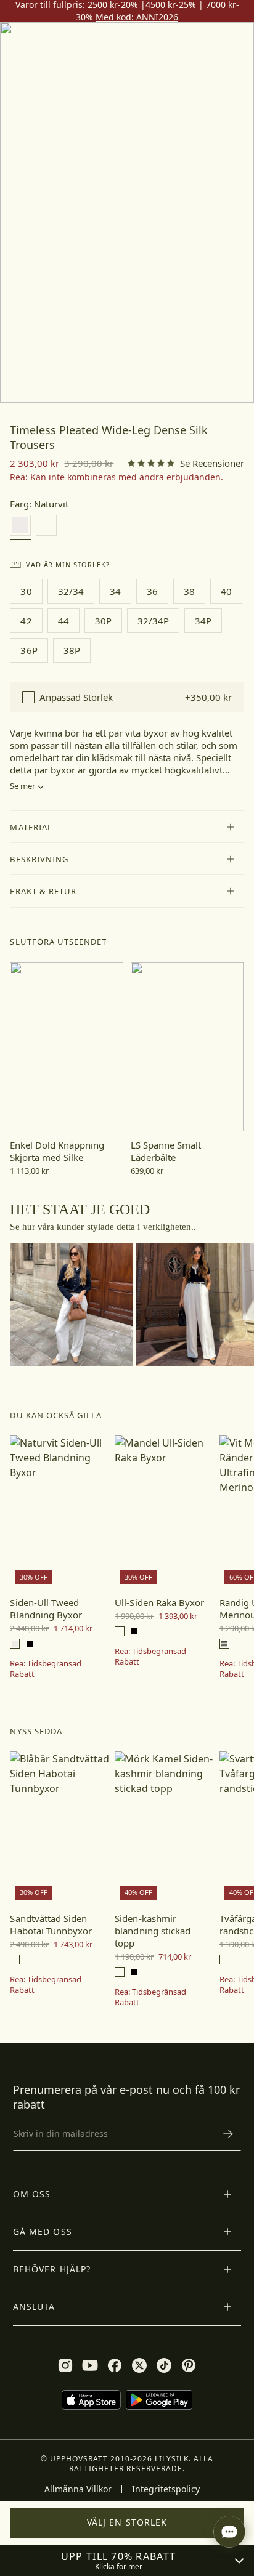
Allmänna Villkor (78, 2489)
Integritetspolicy (166, 2489)
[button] (127, 827)
